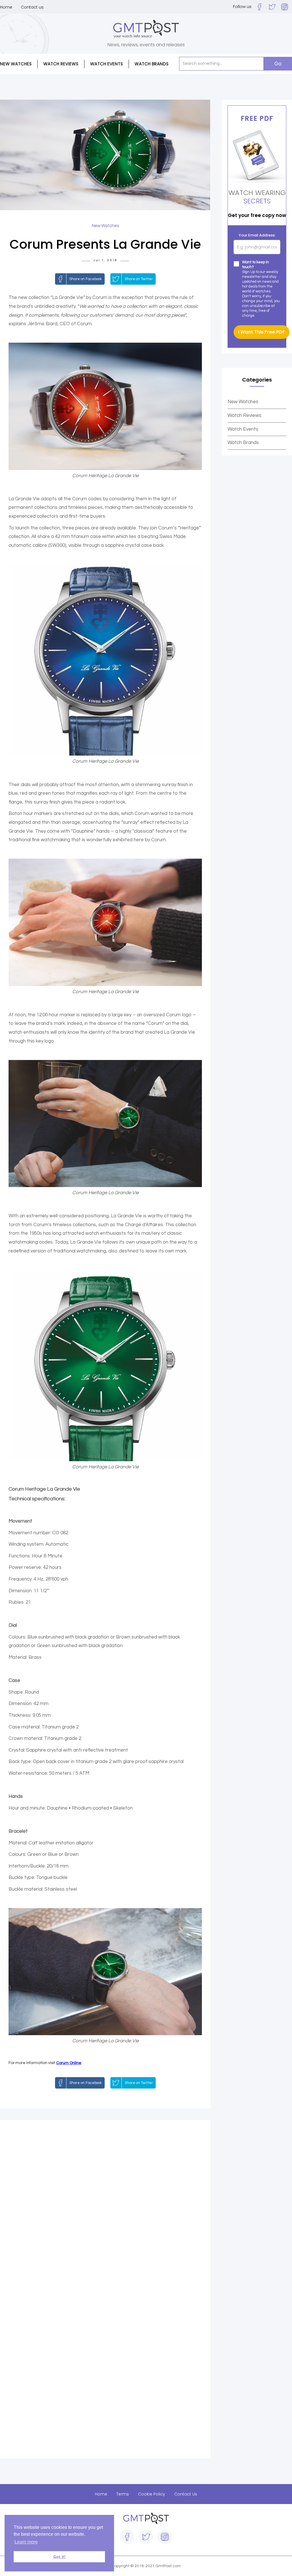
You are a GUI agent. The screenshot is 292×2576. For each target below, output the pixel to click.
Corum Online (69, 2063)
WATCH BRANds (152, 64)
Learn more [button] (26, 2542)
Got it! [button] (59, 2557)
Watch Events (107, 64)
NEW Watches (16, 64)
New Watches (243, 402)
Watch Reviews (245, 415)
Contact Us (186, 2494)
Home (6, 7)
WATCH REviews (61, 64)
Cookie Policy (152, 2494)
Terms (123, 2494)
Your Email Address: (257, 235)
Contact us (32, 7)
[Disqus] (105, 2208)
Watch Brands (243, 443)
